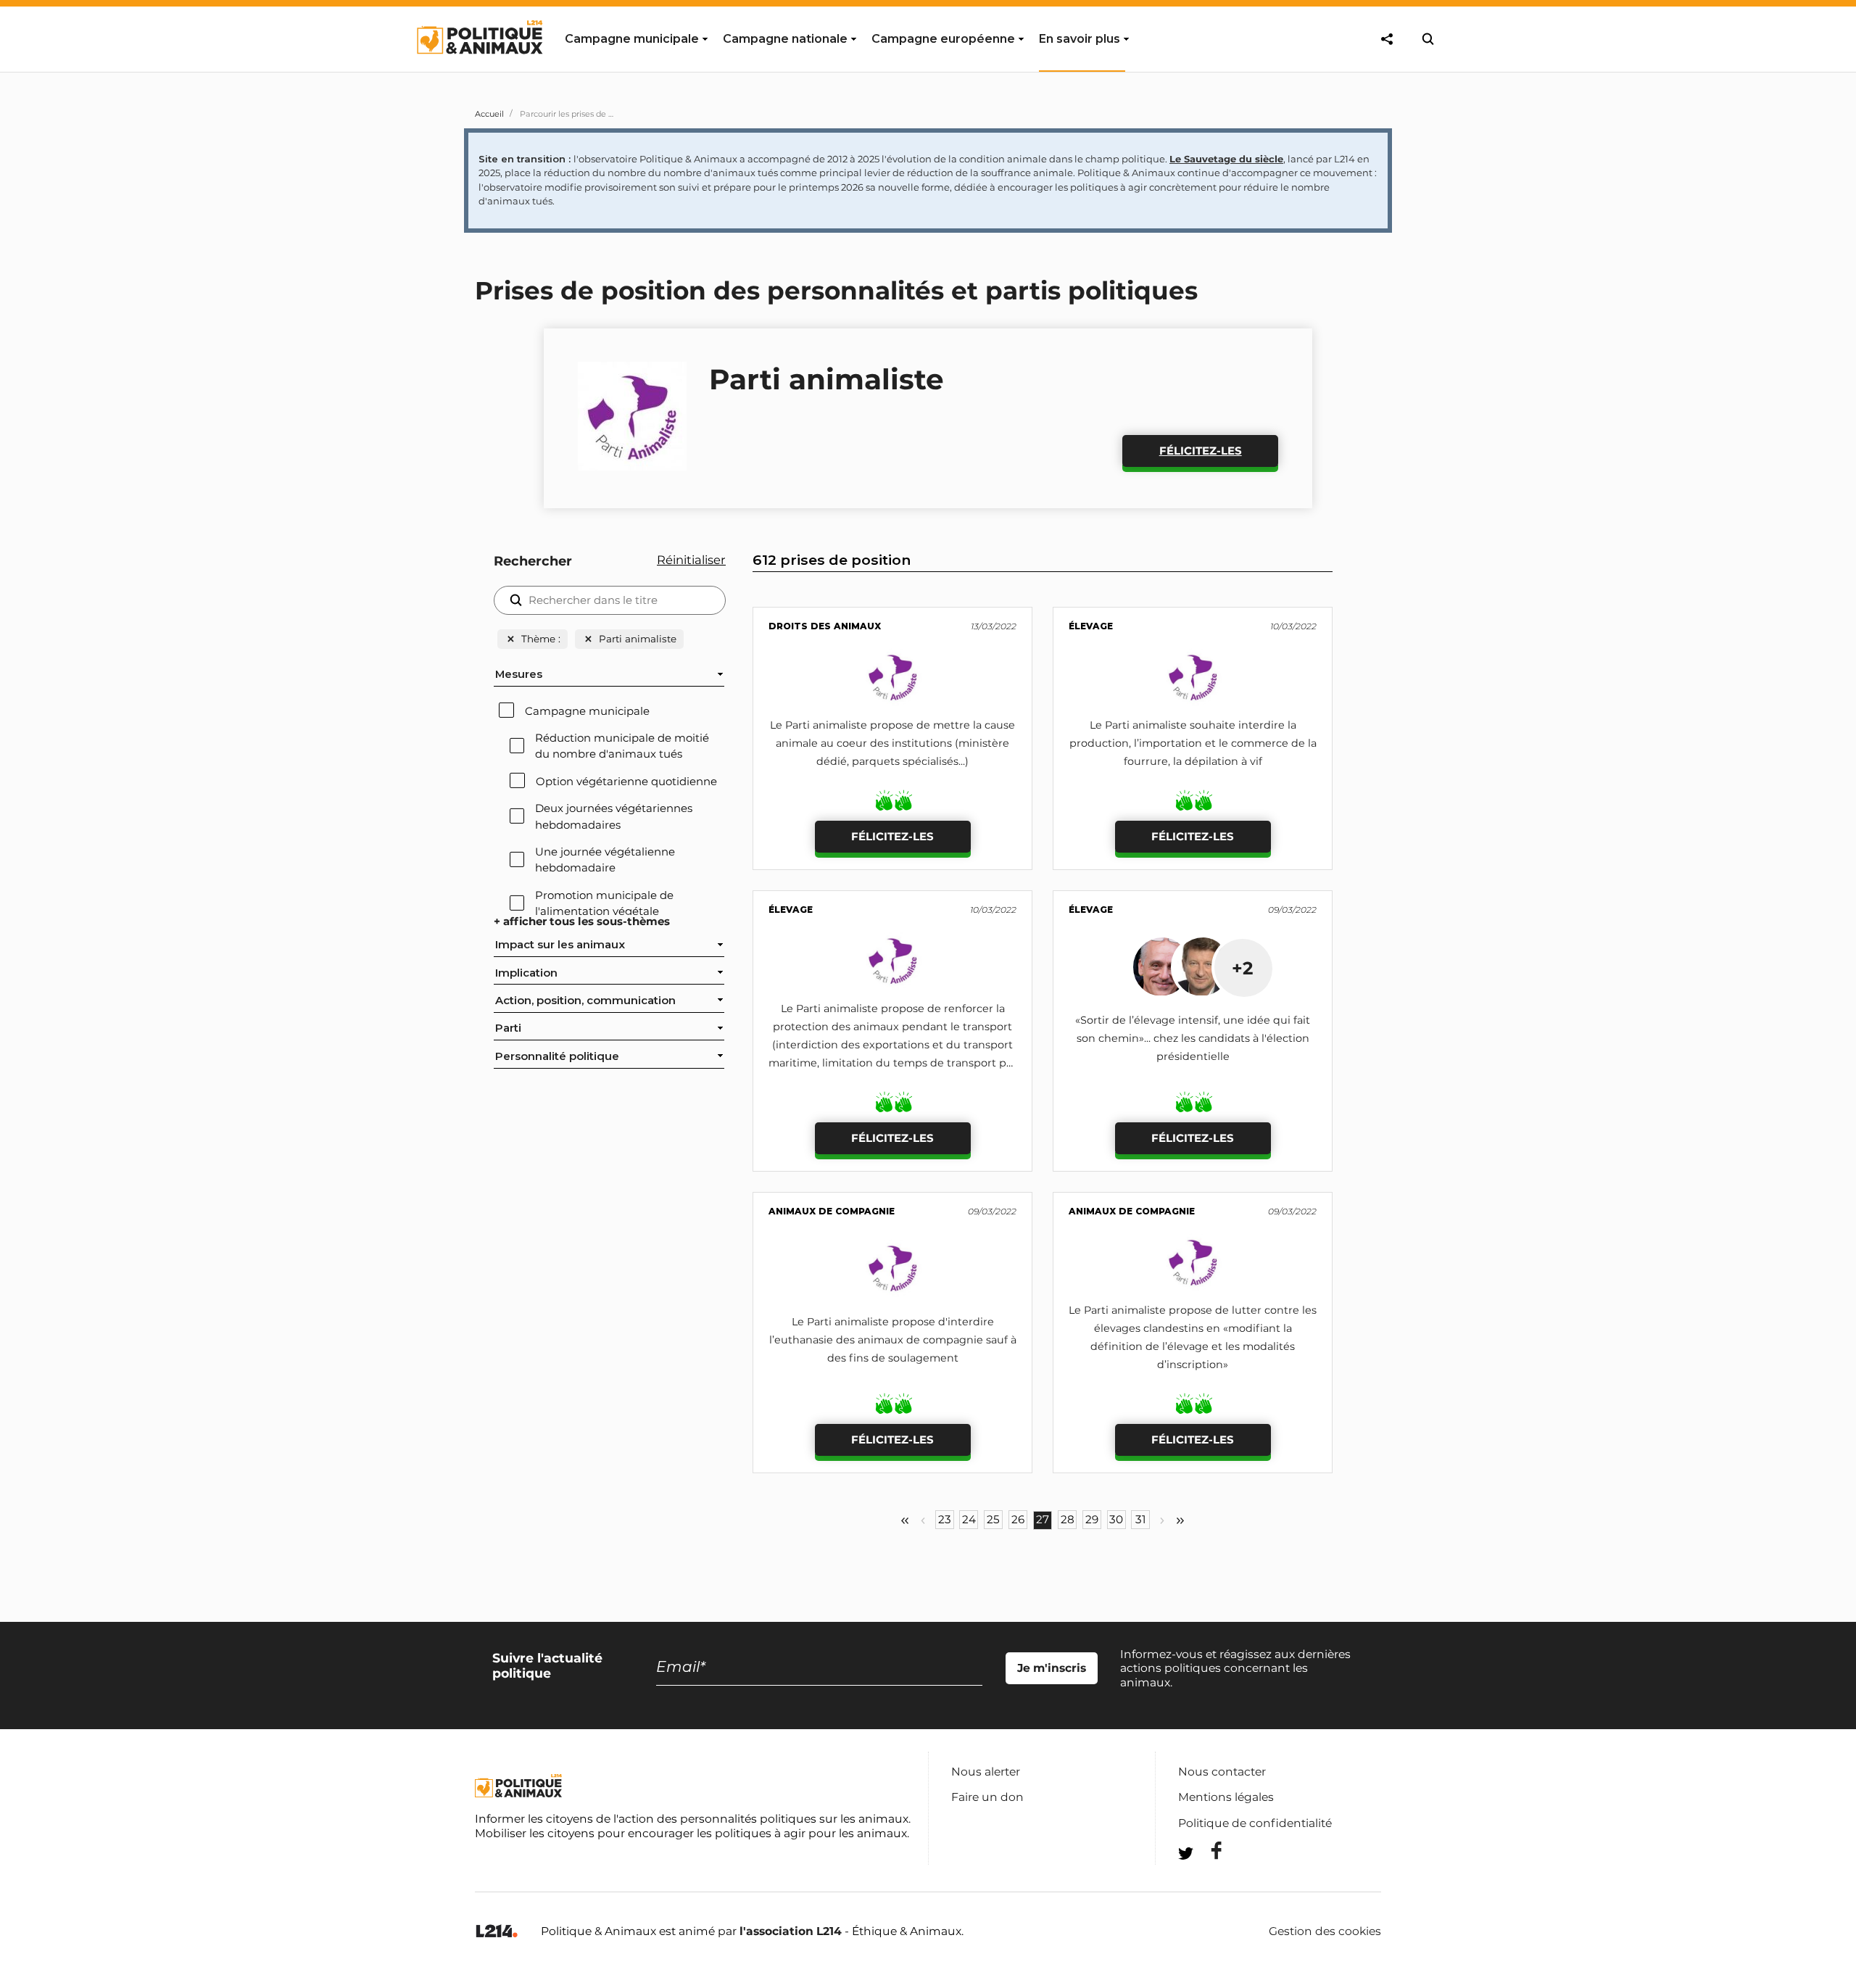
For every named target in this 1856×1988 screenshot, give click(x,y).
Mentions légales (1226, 1797)
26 (1018, 1520)
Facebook (1207, 1851)
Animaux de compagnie (832, 1211)
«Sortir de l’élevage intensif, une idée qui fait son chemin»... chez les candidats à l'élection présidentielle (1193, 1038)
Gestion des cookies (1325, 1931)
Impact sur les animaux (560, 945)
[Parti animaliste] (893, 703)
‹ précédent (923, 1521)
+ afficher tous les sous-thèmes (582, 921)
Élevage (1091, 626)
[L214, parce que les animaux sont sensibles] (497, 1932)
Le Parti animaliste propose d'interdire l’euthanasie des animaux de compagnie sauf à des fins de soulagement (893, 1340)
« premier (905, 1521)
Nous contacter (1222, 1772)
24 (969, 1520)
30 (1116, 1520)
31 (1140, 1520)
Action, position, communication (585, 1001)
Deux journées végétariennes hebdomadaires (614, 816)
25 (993, 1520)
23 (945, 1520)
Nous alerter (986, 1772)
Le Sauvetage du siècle (1226, 159)
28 (1068, 1520)
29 (1092, 1520)
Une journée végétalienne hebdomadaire (605, 860)
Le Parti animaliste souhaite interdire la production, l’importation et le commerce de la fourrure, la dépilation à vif (1193, 743)
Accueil (489, 114)
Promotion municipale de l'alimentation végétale (604, 903)
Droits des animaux (825, 626)
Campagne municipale (587, 711)
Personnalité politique (557, 1056)
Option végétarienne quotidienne (626, 782)
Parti (508, 1028)
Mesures (519, 674)
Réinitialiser (691, 560)
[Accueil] (479, 67)
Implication (526, 973)
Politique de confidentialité (1255, 1823)
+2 (1242, 968)
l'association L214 (791, 1931)
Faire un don (987, 1797)
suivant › (1162, 1521)
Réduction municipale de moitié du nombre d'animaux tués (622, 746)
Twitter (1207, 1880)
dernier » (1180, 1521)
